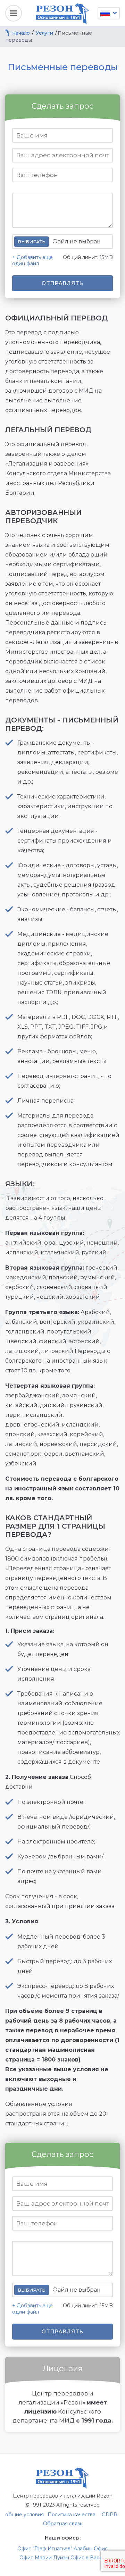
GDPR (110, 2515)
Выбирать (32, 242)
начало (21, 33)
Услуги (44, 33)
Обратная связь (63, 2524)
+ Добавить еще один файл (32, 260)
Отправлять (63, 283)
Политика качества (72, 2515)
